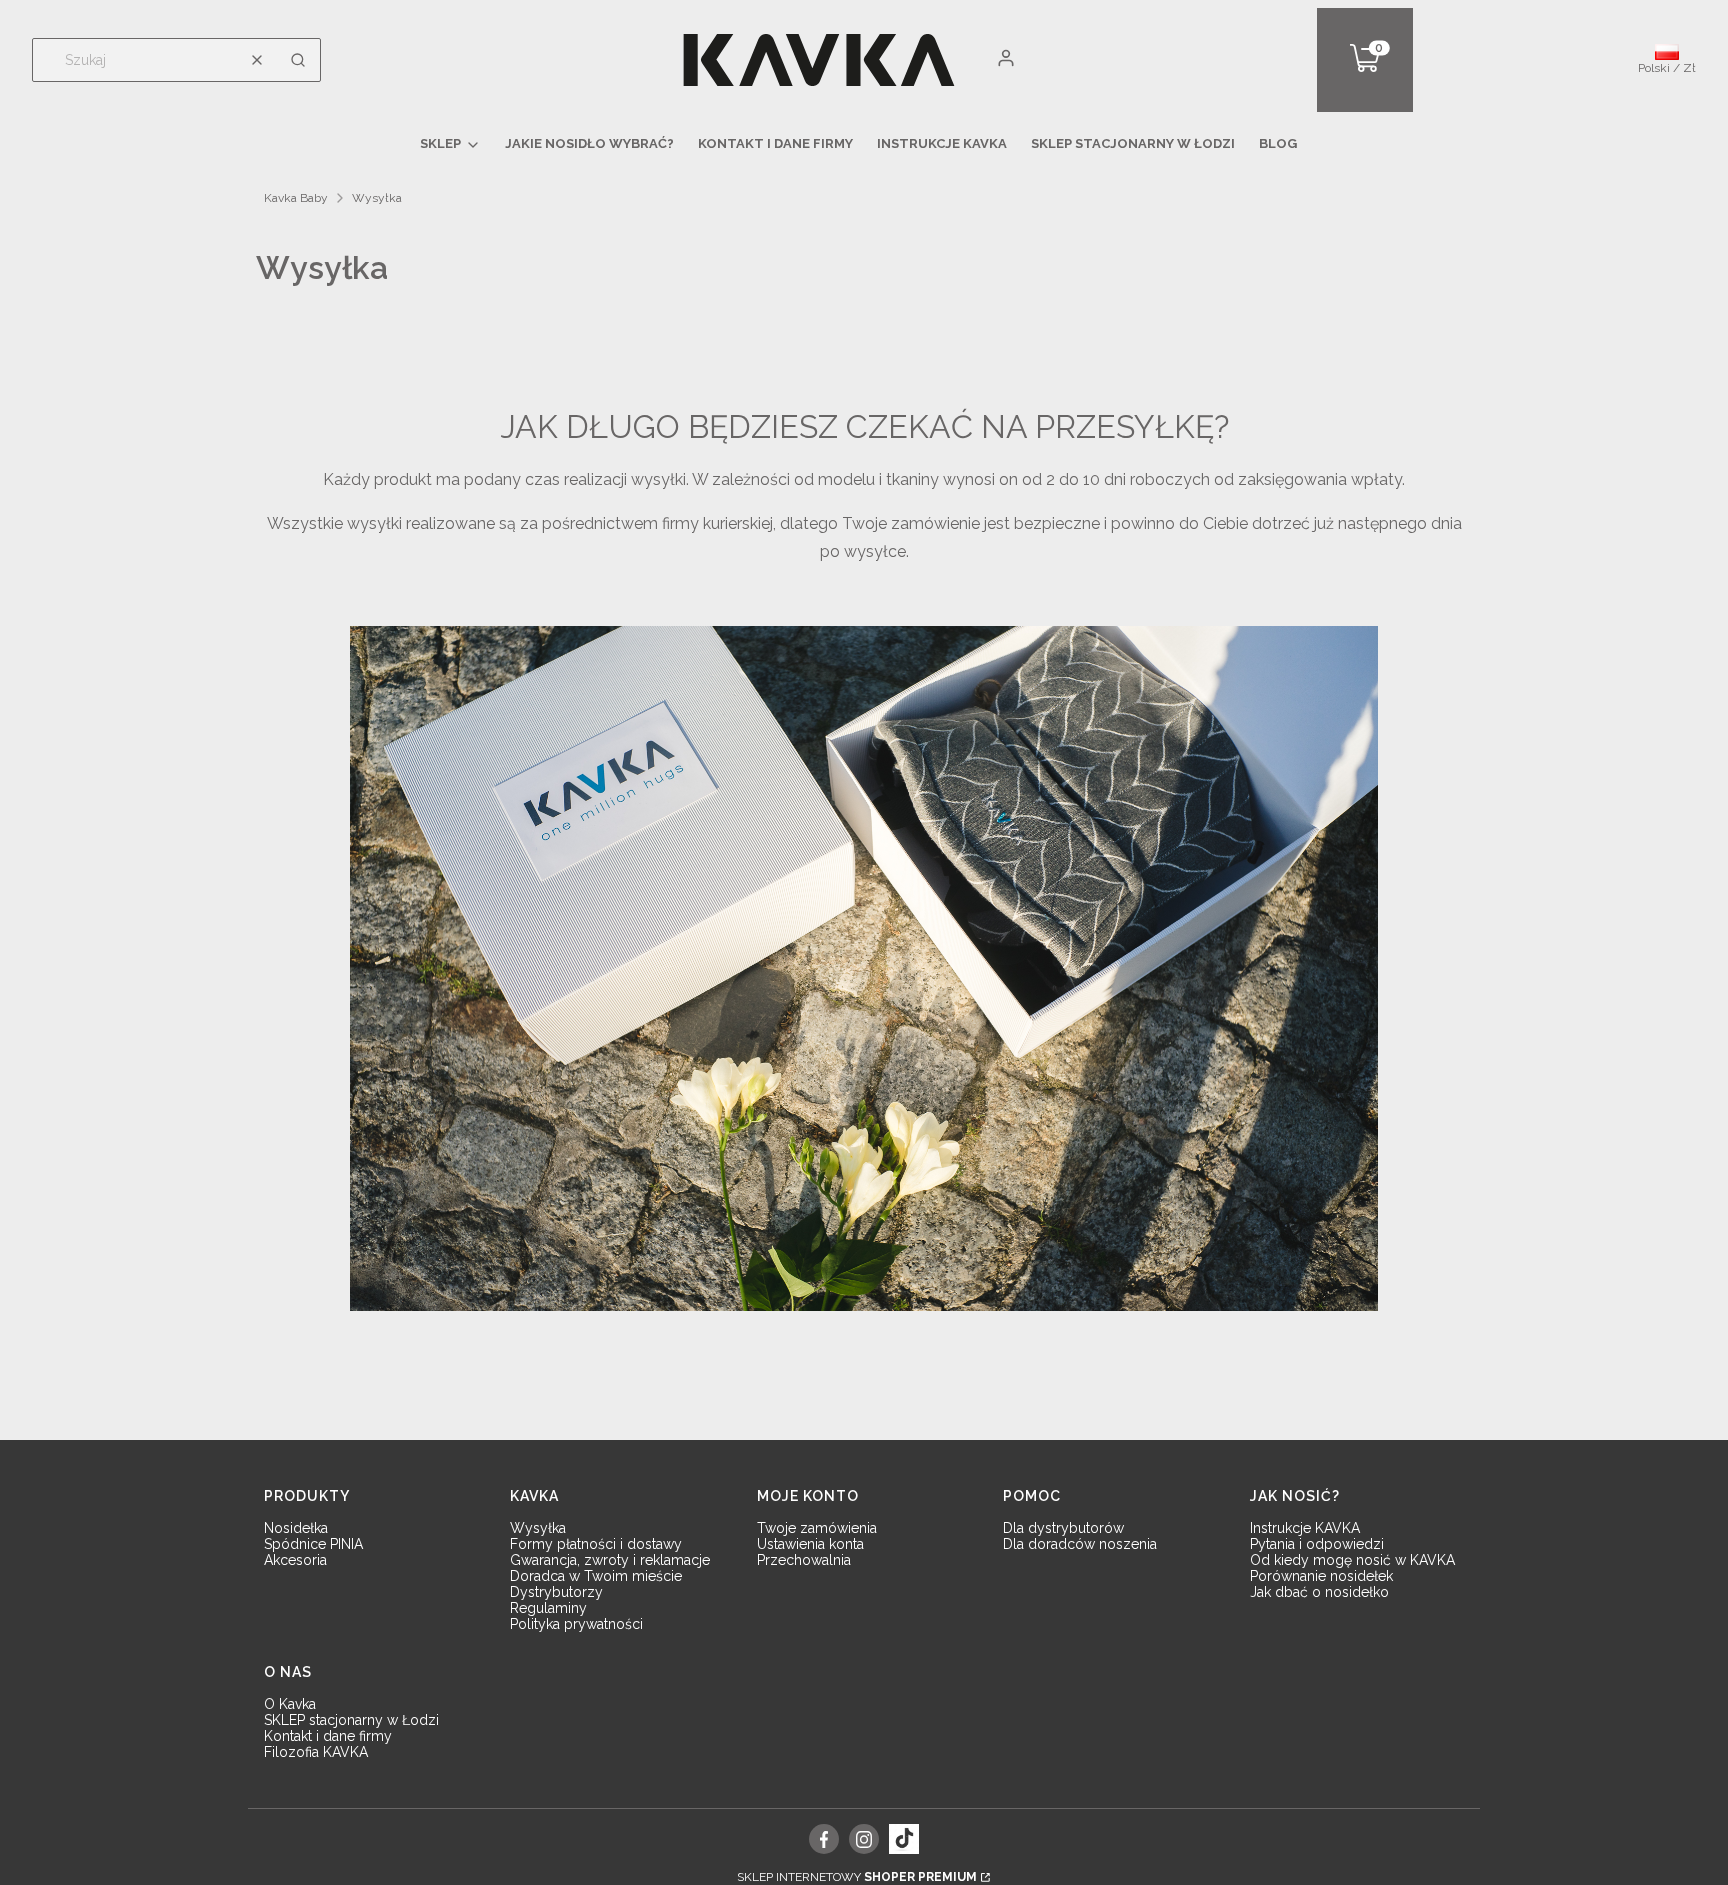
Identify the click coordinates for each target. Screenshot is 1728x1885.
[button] (298, 60)
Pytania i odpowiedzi (1317, 1544)
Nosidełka (296, 1528)
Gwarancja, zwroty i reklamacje (610, 1560)
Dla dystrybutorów (1063, 1528)
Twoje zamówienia (817, 1528)
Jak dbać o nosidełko (1319, 1592)
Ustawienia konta (810, 1544)
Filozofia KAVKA (316, 1752)
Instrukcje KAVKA (1305, 1528)
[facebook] (824, 1839)
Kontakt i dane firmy (328, 1736)
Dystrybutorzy (556, 1592)
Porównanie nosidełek (1321, 1576)
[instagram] (864, 1839)
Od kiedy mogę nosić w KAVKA (1352, 1560)
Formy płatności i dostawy (596, 1544)
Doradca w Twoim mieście (596, 1576)
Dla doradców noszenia (1080, 1544)
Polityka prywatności (576, 1624)
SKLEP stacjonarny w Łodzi (351, 1720)
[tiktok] (904, 1839)
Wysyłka (538, 1528)
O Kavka (290, 1704)
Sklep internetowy (857, 1877)
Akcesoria (295, 1560)
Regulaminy (548, 1608)
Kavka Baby (296, 198)
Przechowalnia (804, 1560)
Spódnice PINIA (313, 1544)
